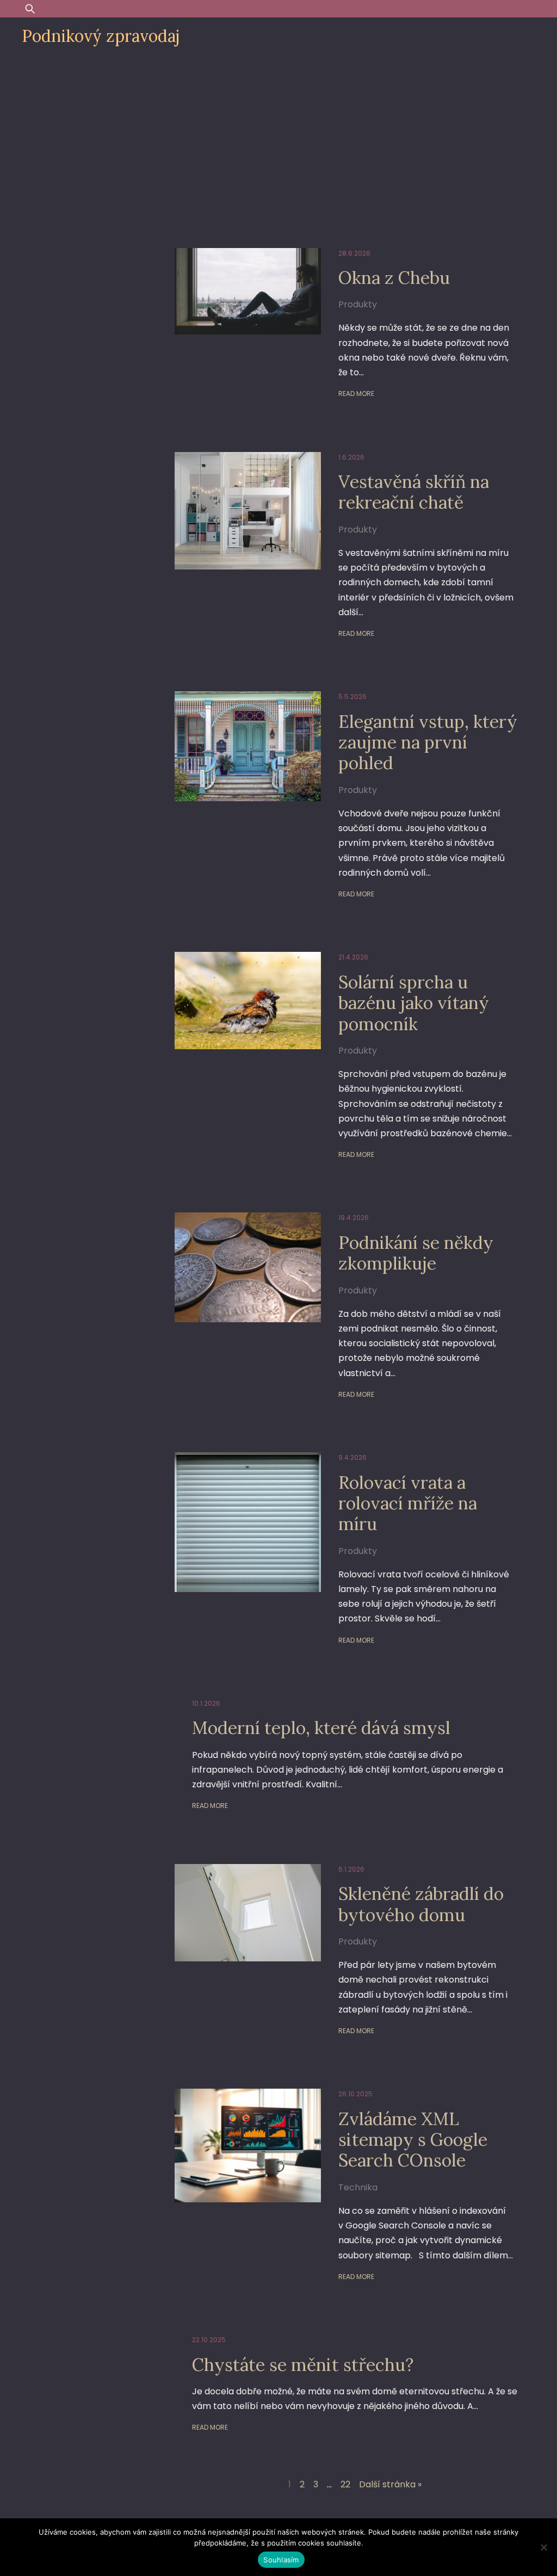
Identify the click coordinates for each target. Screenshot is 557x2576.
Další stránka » (390, 2484)
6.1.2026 (351, 1869)
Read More (356, 394)
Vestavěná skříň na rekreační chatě (414, 492)
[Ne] (543, 2547)
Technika (358, 2187)
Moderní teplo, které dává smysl (321, 1728)
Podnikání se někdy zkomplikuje (416, 1253)
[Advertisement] (278, 137)
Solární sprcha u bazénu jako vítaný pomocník (414, 1003)
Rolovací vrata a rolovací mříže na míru (408, 1503)
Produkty (358, 304)
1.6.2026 (351, 457)
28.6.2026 (354, 253)
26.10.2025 (355, 2094)
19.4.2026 (354, 1218)
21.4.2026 (353, 957)
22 (345, 2484)
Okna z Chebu (394, 278)
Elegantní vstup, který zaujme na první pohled (428, 742)
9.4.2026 (352, 1457)
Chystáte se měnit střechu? (303, 2365)
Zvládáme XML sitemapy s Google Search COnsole (413, 2140)
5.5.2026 (352, 696)
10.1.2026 (206, 1703)
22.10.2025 (209, 2340)
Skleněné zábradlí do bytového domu (421, 1904)
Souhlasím (281, 2560)
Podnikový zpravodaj (101, 36)
